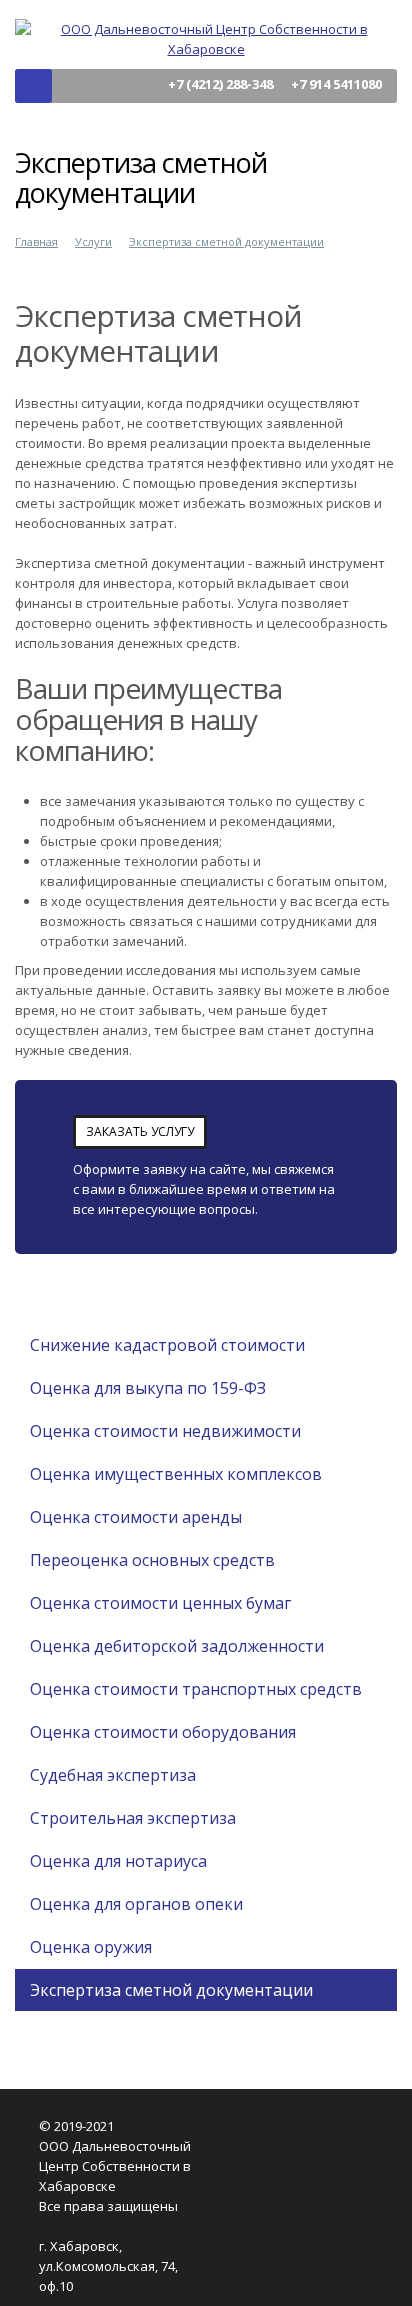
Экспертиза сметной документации (226, 241)
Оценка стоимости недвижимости (165, 1431)
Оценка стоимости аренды (136, 1517)
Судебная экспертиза (113, 1775)
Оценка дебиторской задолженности (177, 1646)
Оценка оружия (91, 1947)
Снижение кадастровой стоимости (167, 1345)
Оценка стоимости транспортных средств (196, 1689)
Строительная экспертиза (133, 1818)
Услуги (93, 241)
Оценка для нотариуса (118, 1861)
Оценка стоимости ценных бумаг (160, 1603)
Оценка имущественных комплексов (176, 1474)
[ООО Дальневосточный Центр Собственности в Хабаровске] (206, 37)
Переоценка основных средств (152, 1560)
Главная (36, 241)
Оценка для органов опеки (136, 1904)
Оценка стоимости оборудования (163, 1732)
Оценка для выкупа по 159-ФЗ (148, 1388)
